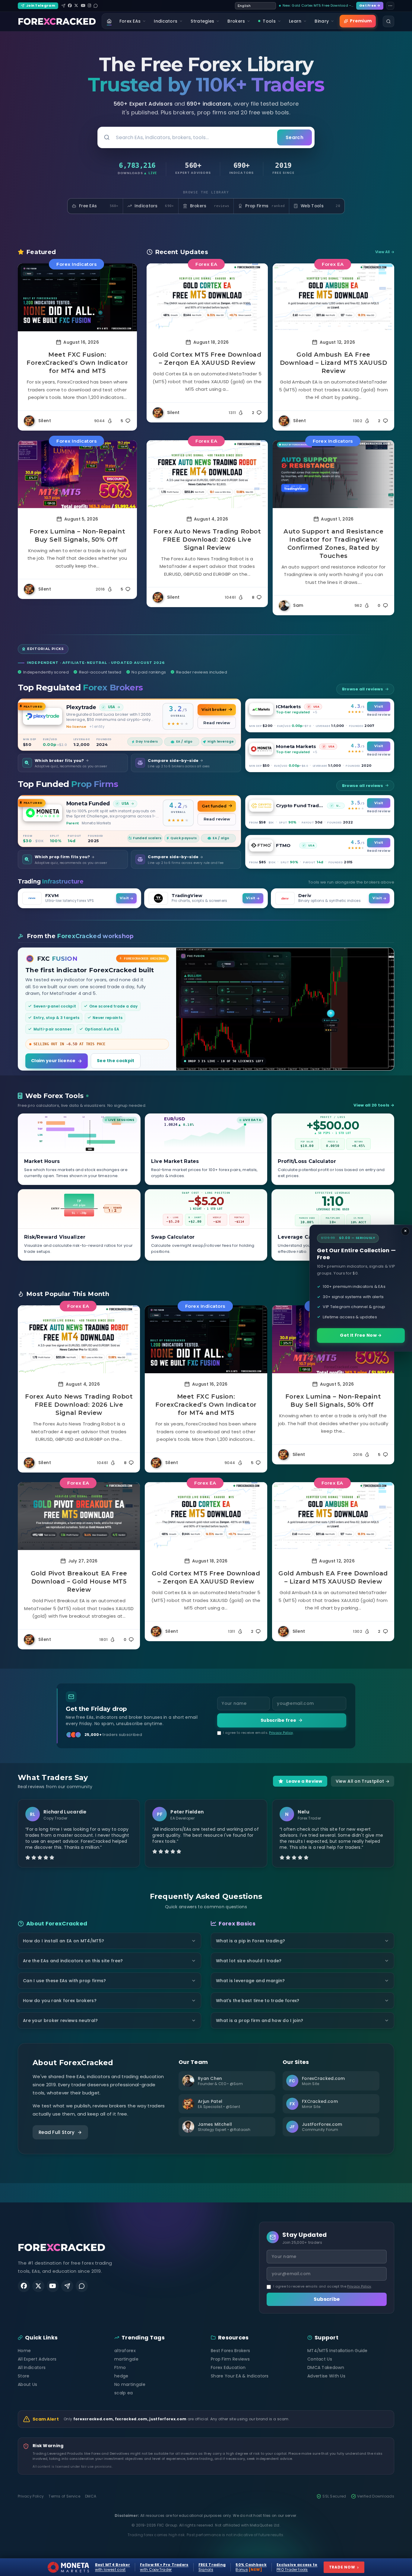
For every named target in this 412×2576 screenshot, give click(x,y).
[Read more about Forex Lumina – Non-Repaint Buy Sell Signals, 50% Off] (77, 474)
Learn (295, 21)
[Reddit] (96, 6)
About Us (27, 2384)
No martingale (130, 2384)
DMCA (91, 2496)
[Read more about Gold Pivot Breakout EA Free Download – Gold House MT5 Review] (79, 1516)
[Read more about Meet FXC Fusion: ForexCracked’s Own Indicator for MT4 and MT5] (77, 297)
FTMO (283, 845)
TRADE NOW (344, 2567)
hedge (121, 2376)
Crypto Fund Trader (300, 806)
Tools (269, 21)
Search (295, 137)
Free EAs (99, 206)
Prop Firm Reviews (230, 2359)
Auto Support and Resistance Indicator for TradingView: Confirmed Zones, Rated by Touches (333, 544)
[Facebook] (70, 6)
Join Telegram (41, 5)
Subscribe (327, 2299)
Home (24, 2351)
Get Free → (370, 5)
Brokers (236, 21)
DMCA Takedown (326, 2367)
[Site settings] (390, 6)
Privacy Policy (281, 1733)
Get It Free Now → (361, 1335)
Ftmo (120, 2367)
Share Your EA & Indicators (240, 2376)
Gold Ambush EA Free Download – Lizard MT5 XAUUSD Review (334, 363)
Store (24, 2376)
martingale (126, 2359)
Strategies (202, 21)
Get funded (214, 806)
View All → (385, 252)
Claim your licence (53, 1061)
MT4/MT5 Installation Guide (338, 2351)
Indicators (166, 21)
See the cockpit (116, 1061)
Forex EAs (130, 21)
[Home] (109, 21)
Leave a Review (304, 1781)
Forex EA (206, 264)
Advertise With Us (326, 2376)
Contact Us (320, 2359)
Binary (322, 21)
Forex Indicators (76, 264)
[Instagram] (89, 6)
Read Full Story (57, 2132)
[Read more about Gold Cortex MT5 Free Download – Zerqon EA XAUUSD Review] (207, 297)
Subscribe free (278, 1720)
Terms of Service (64, 2496)
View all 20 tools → (374, 1105)
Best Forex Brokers (230, 2351)
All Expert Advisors (37, 2359)
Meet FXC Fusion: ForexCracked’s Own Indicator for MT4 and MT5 (77, 363)
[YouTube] (83, 6)
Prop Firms (265, 206)
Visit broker (214, 710)
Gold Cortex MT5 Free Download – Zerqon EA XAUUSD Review (207, 359)
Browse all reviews (363, 689)
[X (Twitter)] (76, 6)
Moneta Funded (88, 803)
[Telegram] (63, 6)
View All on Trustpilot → (363, 1781)
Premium (361, 21)
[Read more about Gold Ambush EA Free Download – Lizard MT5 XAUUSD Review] (333, 297)
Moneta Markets (296, 746)
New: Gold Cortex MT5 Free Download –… (318, 5)
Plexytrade (81, 707)
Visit (379, 706)
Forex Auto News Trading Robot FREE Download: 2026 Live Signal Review (207, 540)
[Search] (388, 21)
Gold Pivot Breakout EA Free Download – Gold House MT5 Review (79, 1581)
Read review (217, 723)
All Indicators (32, 2367)
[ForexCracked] (57, 21)
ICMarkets (288, 707)
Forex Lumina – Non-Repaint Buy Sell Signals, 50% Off (78, 535)
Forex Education (228, 2367)
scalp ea (124, 2393)
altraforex (125, 2351)
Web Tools (320, 206)
